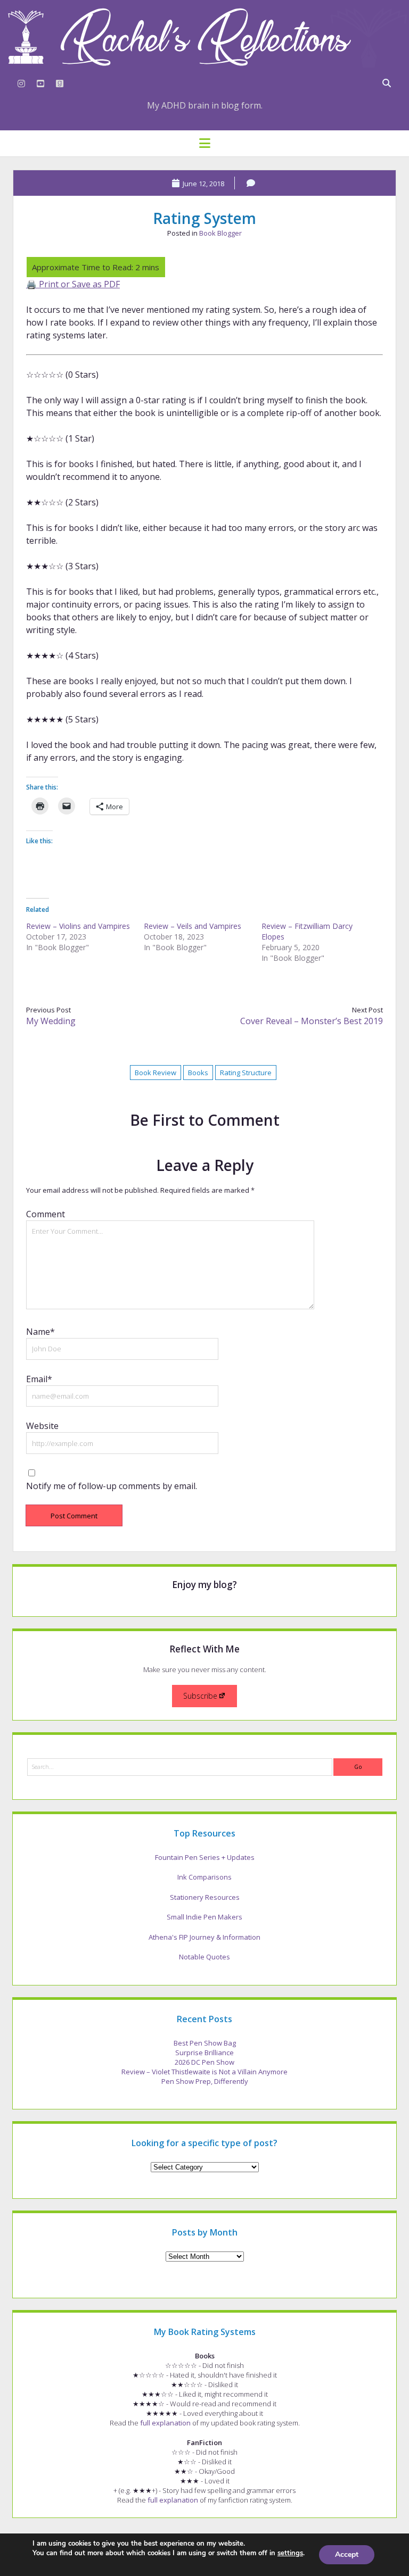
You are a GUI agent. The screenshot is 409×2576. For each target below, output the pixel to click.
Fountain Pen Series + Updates (205, 1857)
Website (42, 1426)
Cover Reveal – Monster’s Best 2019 (312, 1021)
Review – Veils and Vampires (193, 926)
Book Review (156, 1073)
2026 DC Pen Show (204, 2062)
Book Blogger (220, 233)
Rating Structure (246, 1073)
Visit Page (204, 37)
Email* (39, 1379)
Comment (46, 1214)
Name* (40, 1332)
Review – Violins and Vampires (78, 926)
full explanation (165, 2423)
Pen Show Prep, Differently (205, 2081)
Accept (347, 2554)
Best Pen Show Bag (205, 2043)
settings (290, 2553)
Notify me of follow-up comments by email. (112, 1486)
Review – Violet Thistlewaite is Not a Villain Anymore (204, 2072)
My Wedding (51, 1021)
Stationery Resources (205, 1897)
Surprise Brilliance (204, 2053)
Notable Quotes (204, 1957)
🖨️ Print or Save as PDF (73, 284)
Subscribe (200, 1696)
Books (198, 1073)
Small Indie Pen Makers (204, 1917)
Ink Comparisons (204, 1877)
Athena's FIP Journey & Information (204, 1937)
